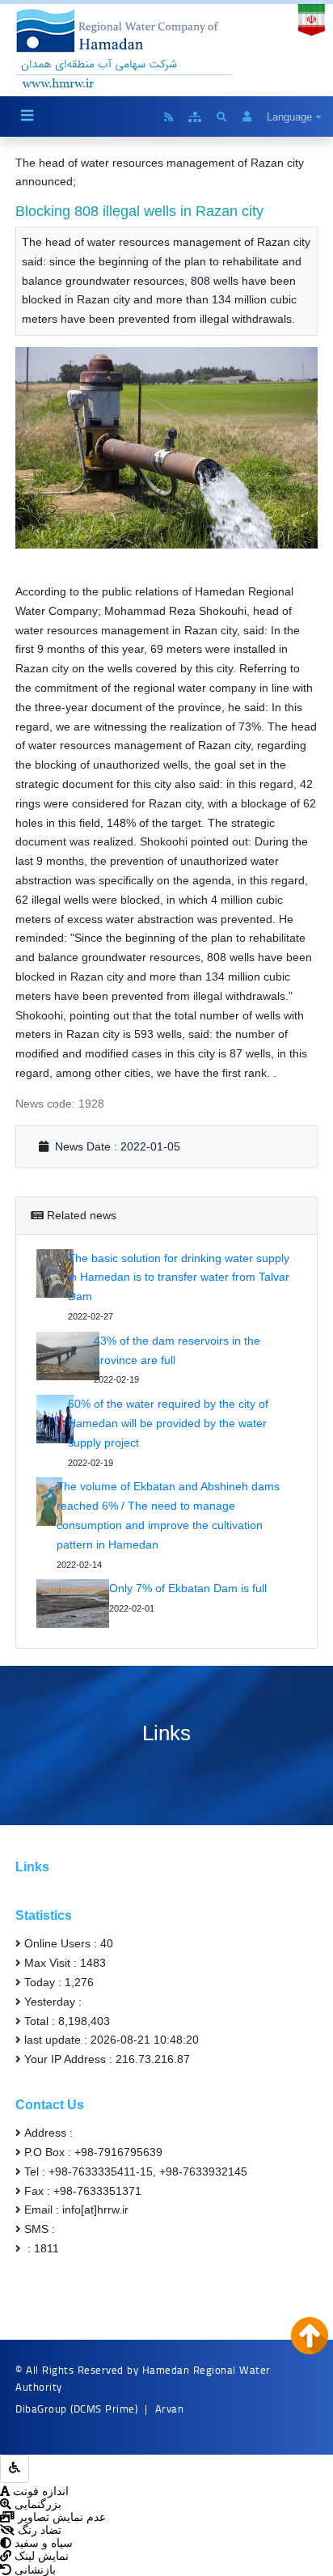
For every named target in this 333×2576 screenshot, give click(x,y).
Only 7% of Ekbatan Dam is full (188, 1588)
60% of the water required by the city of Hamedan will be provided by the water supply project (168, 1423)
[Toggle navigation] (27, 116)
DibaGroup (41, 2409)
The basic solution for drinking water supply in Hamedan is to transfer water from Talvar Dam (179, 1277)
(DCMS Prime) (104, 2409)
